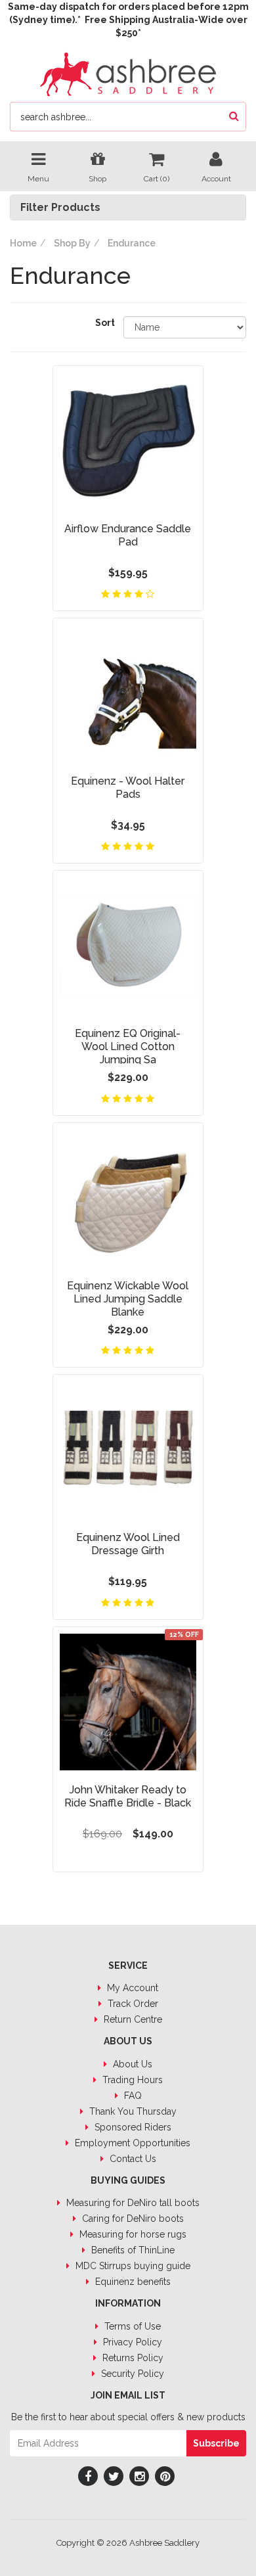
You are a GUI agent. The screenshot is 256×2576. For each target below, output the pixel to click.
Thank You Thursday (132, 2111)
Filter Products (60, 208)
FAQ (132, 2096)
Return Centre (132, 2019)
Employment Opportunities (131, 2143)
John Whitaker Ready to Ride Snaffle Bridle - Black (128, 1796)
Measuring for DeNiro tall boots (132, 2203)
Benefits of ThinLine (132, 2250)
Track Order (132, 2004)
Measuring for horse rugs (132, 2234)
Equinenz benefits (132, 2282)
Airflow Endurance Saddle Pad (128, 535)
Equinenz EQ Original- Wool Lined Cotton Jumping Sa (128, 1046)
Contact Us (132, 2159)
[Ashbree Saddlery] (128, 73)
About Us (131, 2064)
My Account (131, 1988)
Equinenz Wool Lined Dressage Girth (128, 1544)
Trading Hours (131, 2080)
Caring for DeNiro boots (132, 2219)
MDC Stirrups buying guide (132, 2266)
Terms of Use (131, 2326)
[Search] (234, 117)
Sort (104, 323)
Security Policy (131, 2374)
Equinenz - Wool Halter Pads (128, 788)
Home (23, 243)
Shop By (72, 243)
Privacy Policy (131, 2342)
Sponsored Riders (132, 2127)
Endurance (132, 243)
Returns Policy (132, 2358)
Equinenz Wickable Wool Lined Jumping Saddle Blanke (128, 1299)
